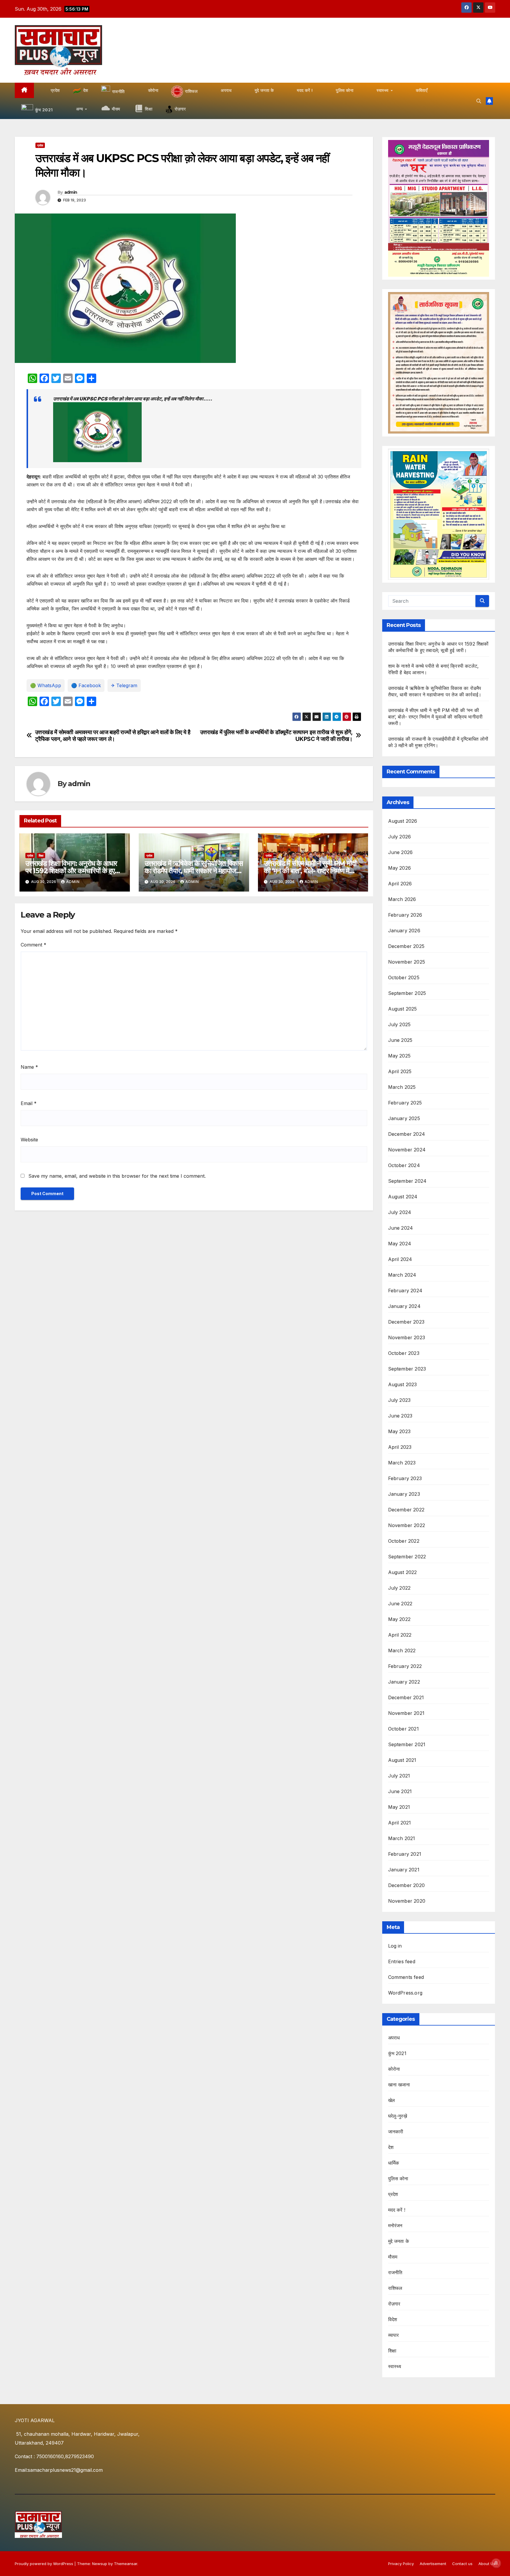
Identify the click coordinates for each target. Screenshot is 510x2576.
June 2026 (401, 852)
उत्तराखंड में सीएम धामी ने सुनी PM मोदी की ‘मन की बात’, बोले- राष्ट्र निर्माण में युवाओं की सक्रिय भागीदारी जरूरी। (310, 871)
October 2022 (404, 1541)
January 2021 (404, 1870)
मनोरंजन (395, 2225)
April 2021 (400, 1823)
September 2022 (407, 1557)
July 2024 (400, 1212)
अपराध (394, 2038)
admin (71, 192)
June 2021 (400, 1791)
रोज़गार (394, 2304)
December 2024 (407, 1134)
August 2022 (403, 1572)
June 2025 (400, 1040)
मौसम (393, 2257)
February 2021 (405, 1854)
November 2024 (407, 1150)
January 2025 (404, 1118)
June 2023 (400, 1416)
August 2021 (402, 1760)
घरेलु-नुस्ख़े (398, 2116)
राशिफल (395, 2288)
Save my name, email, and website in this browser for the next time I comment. (117, 1176)
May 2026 (400, 868)
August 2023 (403, 1384)
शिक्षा (41, 856)
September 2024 (407, 1181)
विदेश (393, 2319)
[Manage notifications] (496, 2563)
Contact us (462, 2564)
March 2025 (402, 1087)
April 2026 (400, 884)
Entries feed (402, 1961)
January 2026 (404, 931)
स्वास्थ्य (395, 2366)
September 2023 (407, 1369)
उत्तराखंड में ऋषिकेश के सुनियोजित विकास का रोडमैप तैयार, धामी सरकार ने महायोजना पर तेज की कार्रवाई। (194, 871)
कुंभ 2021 (397, 2053)
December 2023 (406, 1322)
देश (391, 2147)
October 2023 (404, 1353)
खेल (392, 2100)
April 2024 (400, 1259)
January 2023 (404, 1494)
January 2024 (404, 1306)
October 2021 (403, 1729)
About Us (487, 2564)
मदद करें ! (397, 2210)
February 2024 (405, 1291)
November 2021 (406, 1713)
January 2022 (404, 1682)
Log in (395, 1946)
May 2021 (399, 1807)
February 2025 (405, 1103)
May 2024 (400, 1244)
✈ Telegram (124, 685)
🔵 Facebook (86, 685)
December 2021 (406, 1697)
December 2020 (407, 1885)
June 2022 (400, 1604)
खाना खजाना (399, 2085)
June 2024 (401, 1228)
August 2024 (403, 1197)
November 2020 (407, 1901)
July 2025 (399, 1024)
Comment (33, 945)
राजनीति (395, 2272)
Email (29, 1103)
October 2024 (404, 1165)
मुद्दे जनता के (399, 2241)
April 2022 (400, 1635)
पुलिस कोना (398, 2179)
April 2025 (400, 1071)
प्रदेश (40, 145)
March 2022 (402, 1650)
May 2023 (399, 1431)
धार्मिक (394, 2163)
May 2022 (399, 1619)
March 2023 (402, 1463)
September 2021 (407, 1744)
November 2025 (407, 962)
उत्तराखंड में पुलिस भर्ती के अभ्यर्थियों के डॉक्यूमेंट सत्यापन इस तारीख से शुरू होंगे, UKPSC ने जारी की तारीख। (276, 736)
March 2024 (402, 1275)
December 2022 (406, 1510)
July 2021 (399, 1776)
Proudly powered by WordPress (45, 2564)
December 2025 (406, 946)
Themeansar (126, 2564)
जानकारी (396, 2132)
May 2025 (399, 1056)
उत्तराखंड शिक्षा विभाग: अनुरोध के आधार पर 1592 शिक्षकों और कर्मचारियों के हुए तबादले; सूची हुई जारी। (71, 871)
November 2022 (407, 1525)
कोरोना (394, 2069)
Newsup (100, 2564)
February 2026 (405, 915)
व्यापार (394, 2335)
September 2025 (407, 993)
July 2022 (399, 1588)
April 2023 (400, 1447)
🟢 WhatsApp (46, 685)
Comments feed (406, 1977)
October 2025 (404, 977)
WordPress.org (405, 1993)
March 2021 (402, 1838)
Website (29, 1140)
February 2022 (405, 1666)
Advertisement (433, 2564)
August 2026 (403, 821)
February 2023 (405, 1478)
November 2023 (407, 1337)
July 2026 (400, 837)
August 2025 (403, 1009)
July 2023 (399, 1400)
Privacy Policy (401, 2564)
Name (29, 1067)
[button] (479, 101)
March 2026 (402, 899)
